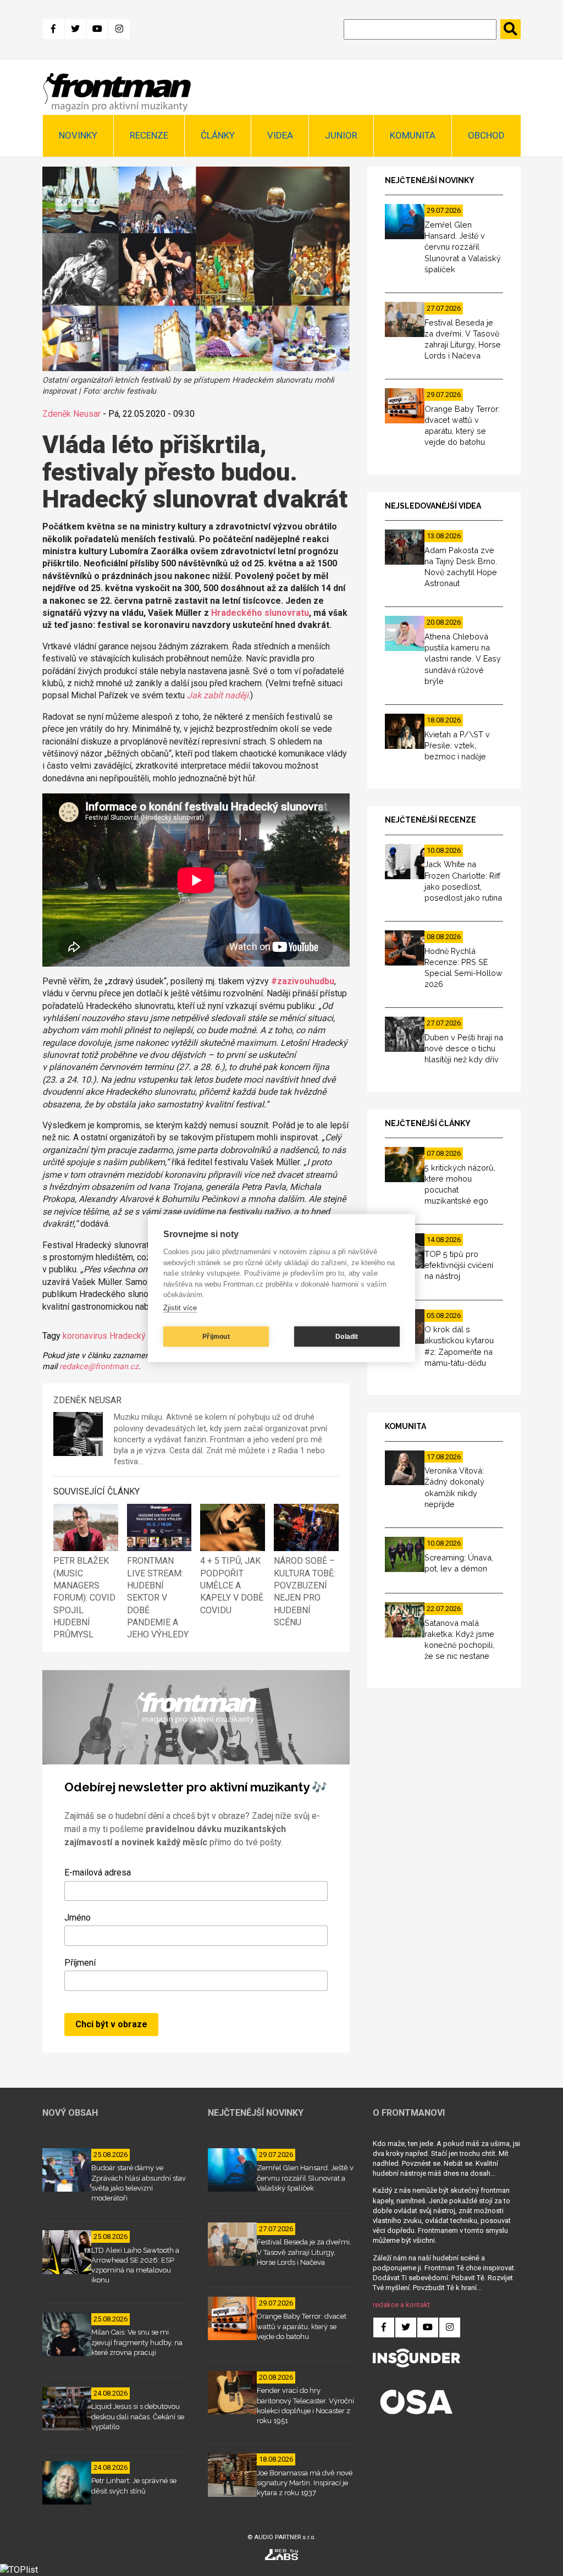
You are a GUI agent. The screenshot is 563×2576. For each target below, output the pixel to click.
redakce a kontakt (401, 2305)
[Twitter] (75, 29)
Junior (341, 135)
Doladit (347, 1337)
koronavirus (85, 1336)
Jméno (78, 1918)
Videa (280, 135)
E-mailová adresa (98, 1872)
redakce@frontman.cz (99, 1367)
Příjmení (80, 1963)
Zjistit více (180, 1308)
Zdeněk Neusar (71, 414)
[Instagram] (119, 29)
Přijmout (216, 1337)
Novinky (78, 135)
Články (218, 135)
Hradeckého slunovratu (260, 613)
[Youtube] (97, 29)
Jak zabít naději (218, 695)
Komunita (413, 135)
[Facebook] (53, 29)
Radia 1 (291, 1451)
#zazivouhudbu (303, 981)
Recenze (149, 135)
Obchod (486, 135)
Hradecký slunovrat (146, 1336)
